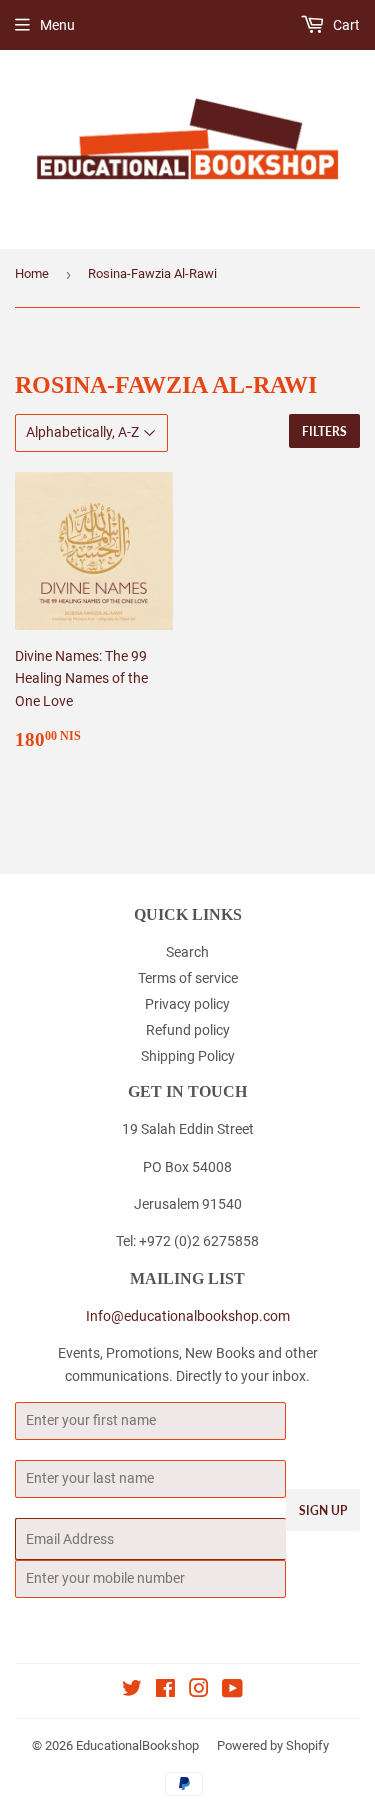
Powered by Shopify (273, 1745)
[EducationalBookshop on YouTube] (232, 1691)
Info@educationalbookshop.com (188, 1316)
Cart (345, 25)
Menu (57, 25)
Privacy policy (187, 1004)
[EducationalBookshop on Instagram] (199, 1691)
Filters (324, 431)
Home (32, 273)
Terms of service (188, 978)
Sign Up (323, 1510)
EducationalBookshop (137, 1745)
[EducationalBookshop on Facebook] (165, 1691)
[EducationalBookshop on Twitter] (132, 1691)
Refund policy (188, 1030)
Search (187, 952)
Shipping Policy (188, 1056)
